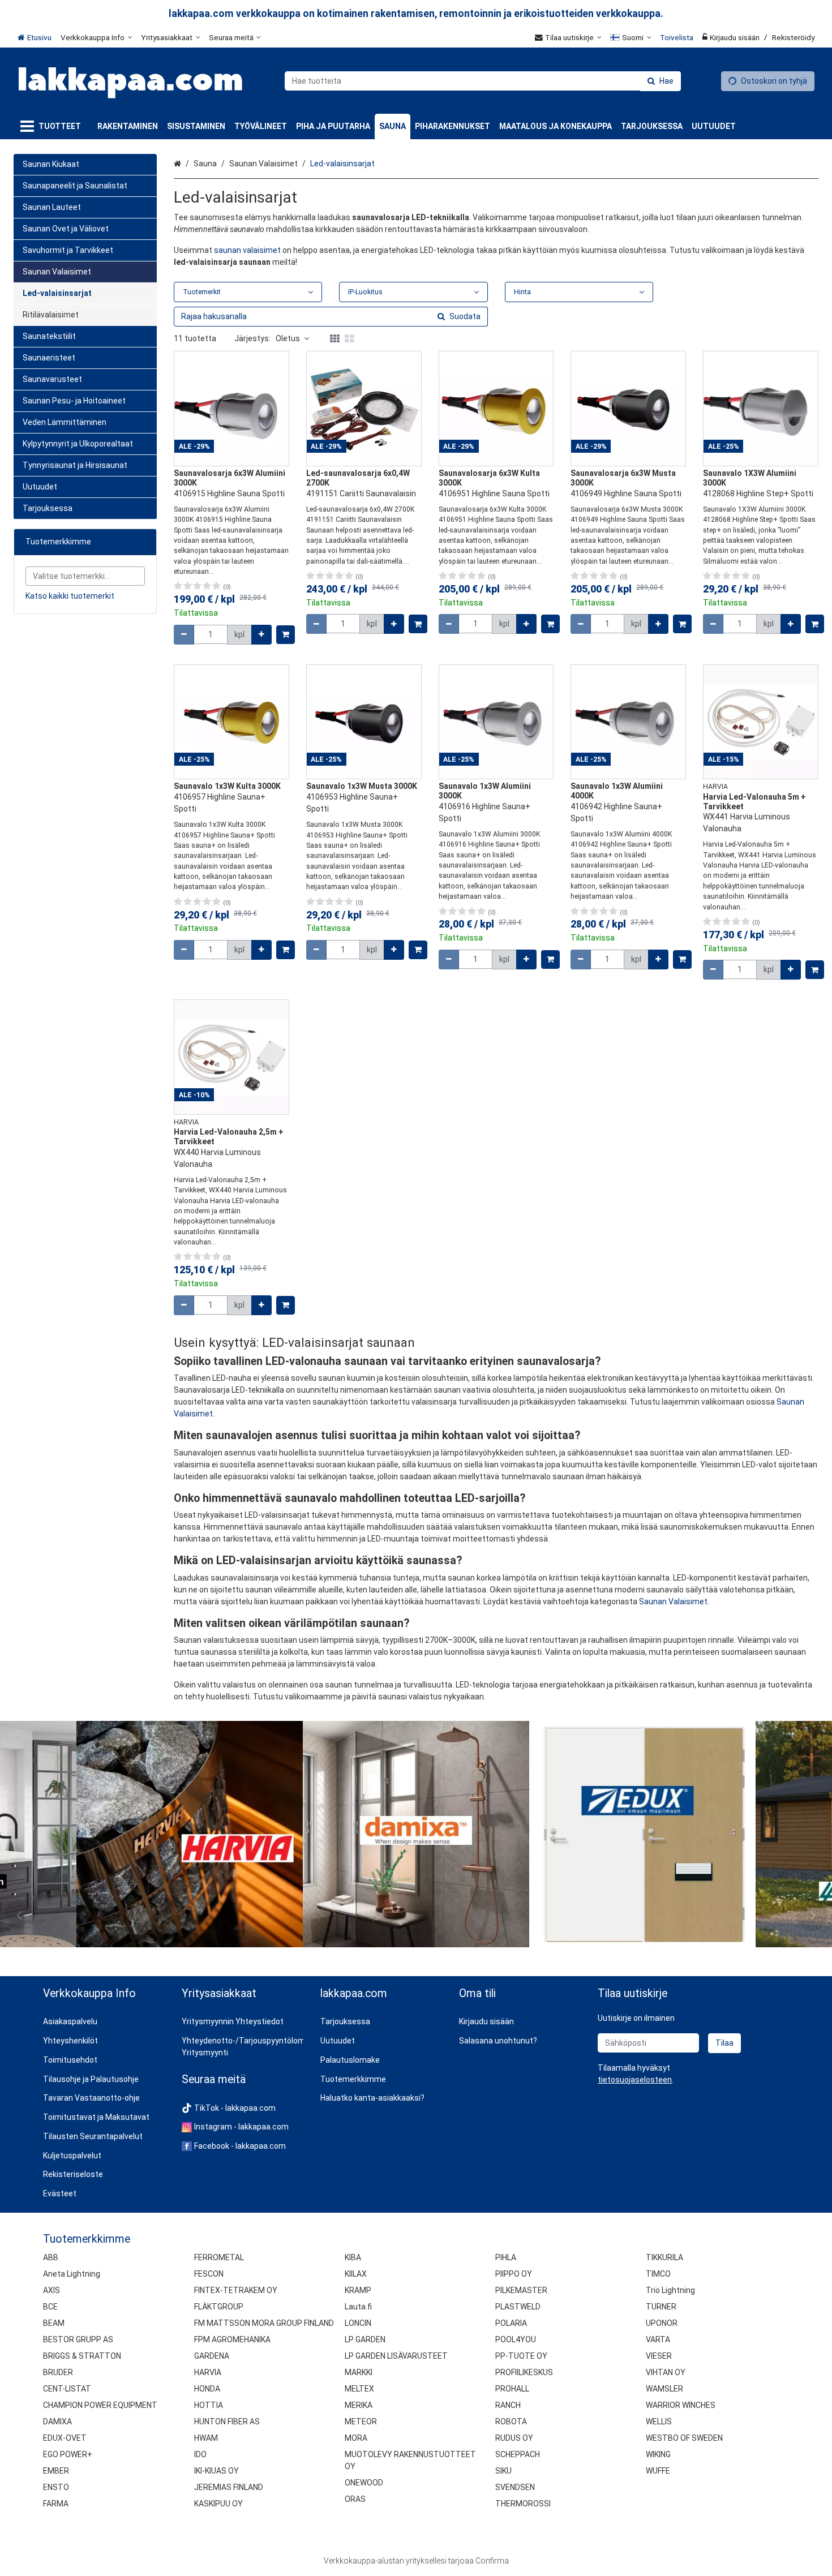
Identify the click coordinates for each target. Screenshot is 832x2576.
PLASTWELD (518, 2307)
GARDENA (212, 2356)
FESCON (209, 2274)
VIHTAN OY (666, 2372)
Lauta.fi (358, 2307)
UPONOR (662, 2323)
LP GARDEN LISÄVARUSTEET (396, 2356)
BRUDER (58, 2372)
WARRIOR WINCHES (681, 2405)
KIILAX (356, 2274)
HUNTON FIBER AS (227, 2422)
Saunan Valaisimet (673, 1602)
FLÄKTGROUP (219, 2307)
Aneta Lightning (72, 2274)
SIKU (503, 2471)
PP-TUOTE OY (521, 2356)
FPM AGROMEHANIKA (232, 2339)
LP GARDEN (365, 2339)
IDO (200, 2454)
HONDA (207, 2389)
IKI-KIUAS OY (216, 2471)
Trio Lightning (670, 2290)
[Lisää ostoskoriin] (286, 635)
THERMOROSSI (523, 2504)
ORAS (355, 2499)
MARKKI (359, 2372)
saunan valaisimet (247, 250)
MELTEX (359, 2389)
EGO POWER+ (68, 2454)
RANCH (508, 2405)
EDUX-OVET (65, 2438)
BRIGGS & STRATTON (82, 2356)
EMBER (56, 2471)
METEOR (361, 2422)
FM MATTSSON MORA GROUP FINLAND (264, 2323)
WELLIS (659, 2422)
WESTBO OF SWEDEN (684, 2438)
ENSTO (56, 2487)
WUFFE (658, 2471)
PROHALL (512, 2389)
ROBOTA (511, 2422)
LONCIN (358, 2323)
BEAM (54, 2323)
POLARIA (511, 2323)
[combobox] (483, 81)
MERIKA (359, 2405)
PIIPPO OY (514, 2274)
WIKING (658, 2454)
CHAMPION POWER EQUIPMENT (100, 2405)
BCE (50, 2307)
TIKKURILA (664, 2257)
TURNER (661, 2307)
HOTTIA (209, 2405)
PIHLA (506, 2257)
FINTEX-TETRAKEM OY (236, 2290)
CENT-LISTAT (67, 2389)
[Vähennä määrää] (184, 635)
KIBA (353, 2257)
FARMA (56, 2504)
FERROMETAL (219, 2257)
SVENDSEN (515, 2487)
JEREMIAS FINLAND (229, 2487)
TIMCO (658, 2274)
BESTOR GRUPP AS (78, 2339)
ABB (51, 2257)
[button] (635, 2080)
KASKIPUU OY (218, 2504)
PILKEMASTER (521, 2290)
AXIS (52, 2290)
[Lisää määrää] (261, 635)
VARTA (658, 2339)
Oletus (288, 338)
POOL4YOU (516, 2339)
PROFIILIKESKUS (524, 2372)
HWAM (206, 2438)
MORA (356, 2438)
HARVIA (208, 2372)
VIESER (659, 2356)
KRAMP (358, 2290)
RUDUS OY (514, 2438)
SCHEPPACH (518, 2454)
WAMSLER (664, 2389)
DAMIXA (57, 2422)
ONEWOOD (364, 2483)
